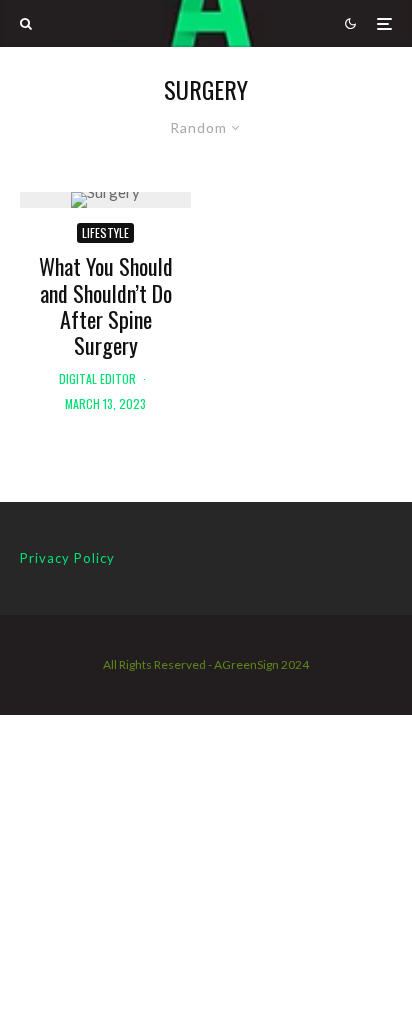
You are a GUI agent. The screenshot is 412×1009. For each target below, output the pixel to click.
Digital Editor (97, 378)
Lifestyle (105, 232)
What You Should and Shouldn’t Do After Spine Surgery (106, 306)
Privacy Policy (67, 558)
